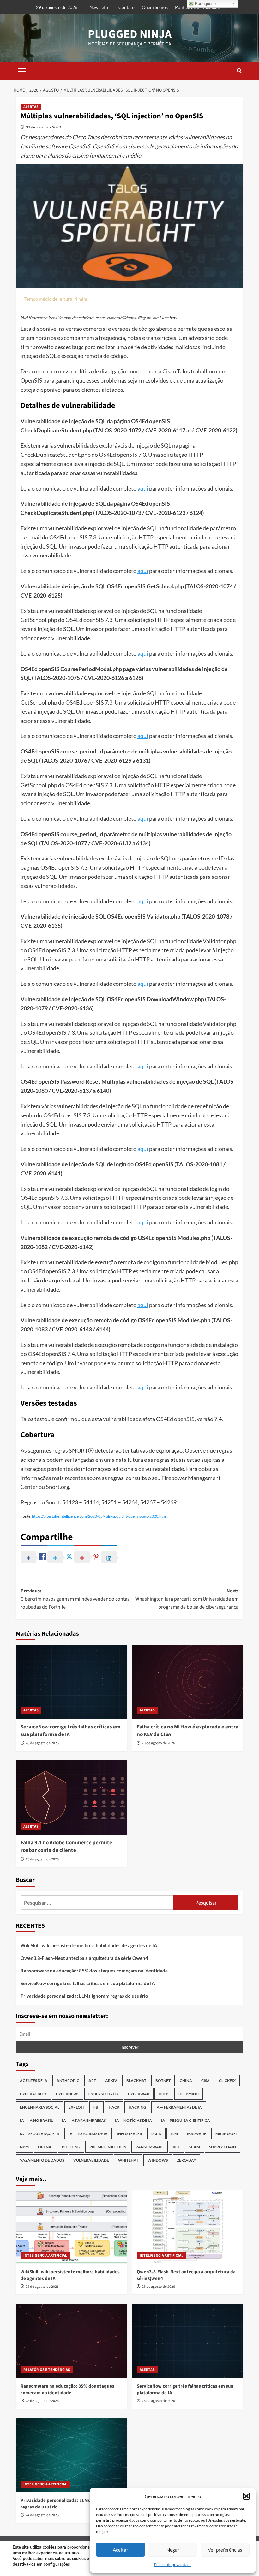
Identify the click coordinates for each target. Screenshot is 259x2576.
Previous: (75, 1599)
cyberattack (33, 2094)
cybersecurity (104, 2094)
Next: (187, 1599)
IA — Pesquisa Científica (186, 2120)
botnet (163, 2081)
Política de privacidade (173, 2564)
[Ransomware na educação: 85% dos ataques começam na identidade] (72, 2341)
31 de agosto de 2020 (43, 127)
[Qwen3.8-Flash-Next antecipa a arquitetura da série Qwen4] (188, 2227)
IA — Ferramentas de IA (179, 2107)
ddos (164, 2094)
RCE (176, 2147)
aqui (143, 488)
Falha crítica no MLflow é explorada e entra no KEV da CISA (188, 1731)
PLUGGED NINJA (130, 34)
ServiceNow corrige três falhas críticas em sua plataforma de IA (71, 1731)
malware (197, 2134)
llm (174, 2134)
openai (45, 2147)
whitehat (128, 2160)
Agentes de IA (34, 2081)
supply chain (223, 2147)
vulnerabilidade (91, 2160)
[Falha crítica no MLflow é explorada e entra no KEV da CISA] (188, 1682)
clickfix (227, 2081)
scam (195, 2147)
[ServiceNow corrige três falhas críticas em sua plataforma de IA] (72, 1682)
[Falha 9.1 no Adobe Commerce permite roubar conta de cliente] (72, 1797)
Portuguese (205, 4)
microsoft (227, 2134)
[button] (246, 2496)
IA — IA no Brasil (36, 2120)
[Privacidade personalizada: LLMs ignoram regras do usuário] (72, 2455)
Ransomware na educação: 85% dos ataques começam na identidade (94, 1971)
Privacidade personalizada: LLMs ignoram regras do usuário (84, 1996)
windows (158, 2160)
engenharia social (40, 2107)
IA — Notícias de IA (133, 2120)
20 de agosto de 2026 (158, 1743)
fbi (96, 2107)
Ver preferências (225, 2550)
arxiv (111, 2081)
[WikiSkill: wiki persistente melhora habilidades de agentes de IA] (72, 2227)
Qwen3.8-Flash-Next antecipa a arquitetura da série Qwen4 (84, 1958)
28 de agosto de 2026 (42, 1743)
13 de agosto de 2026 (42, 1859)
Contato (126, 7)
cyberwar (139, 2094)
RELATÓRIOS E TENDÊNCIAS (47, 2370)
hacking (137, 2107)
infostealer (129, 2134)
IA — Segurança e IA (40, 2134)
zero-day (187, 2160)
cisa (205, 2081)
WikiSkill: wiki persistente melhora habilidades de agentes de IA (89, 1945)
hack (114, 2107)
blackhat (136, 2081)
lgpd (156, 2134)
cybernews (68, 2094)
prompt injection (108, 2147)
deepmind (189, 2094)
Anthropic (68, 2081)
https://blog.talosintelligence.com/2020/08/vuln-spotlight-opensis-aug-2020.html (99, 1516)
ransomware (150, 2147)
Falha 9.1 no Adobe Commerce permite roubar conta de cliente (66, 1847)
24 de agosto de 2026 (42, 2515)
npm (24, 2147)
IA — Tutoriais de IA (88, 2134)
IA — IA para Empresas (84, 2120)
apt (92, 2081)
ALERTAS (31, 107)
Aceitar (120, 2550)
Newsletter (100, 7)
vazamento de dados (42, 2160)
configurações (57, 2564)
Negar (173, 2550)
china (186, 2081)
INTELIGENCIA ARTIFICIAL (45, 2255)
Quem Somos (155, 7)
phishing (71, 2147)
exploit (76, 2107)
